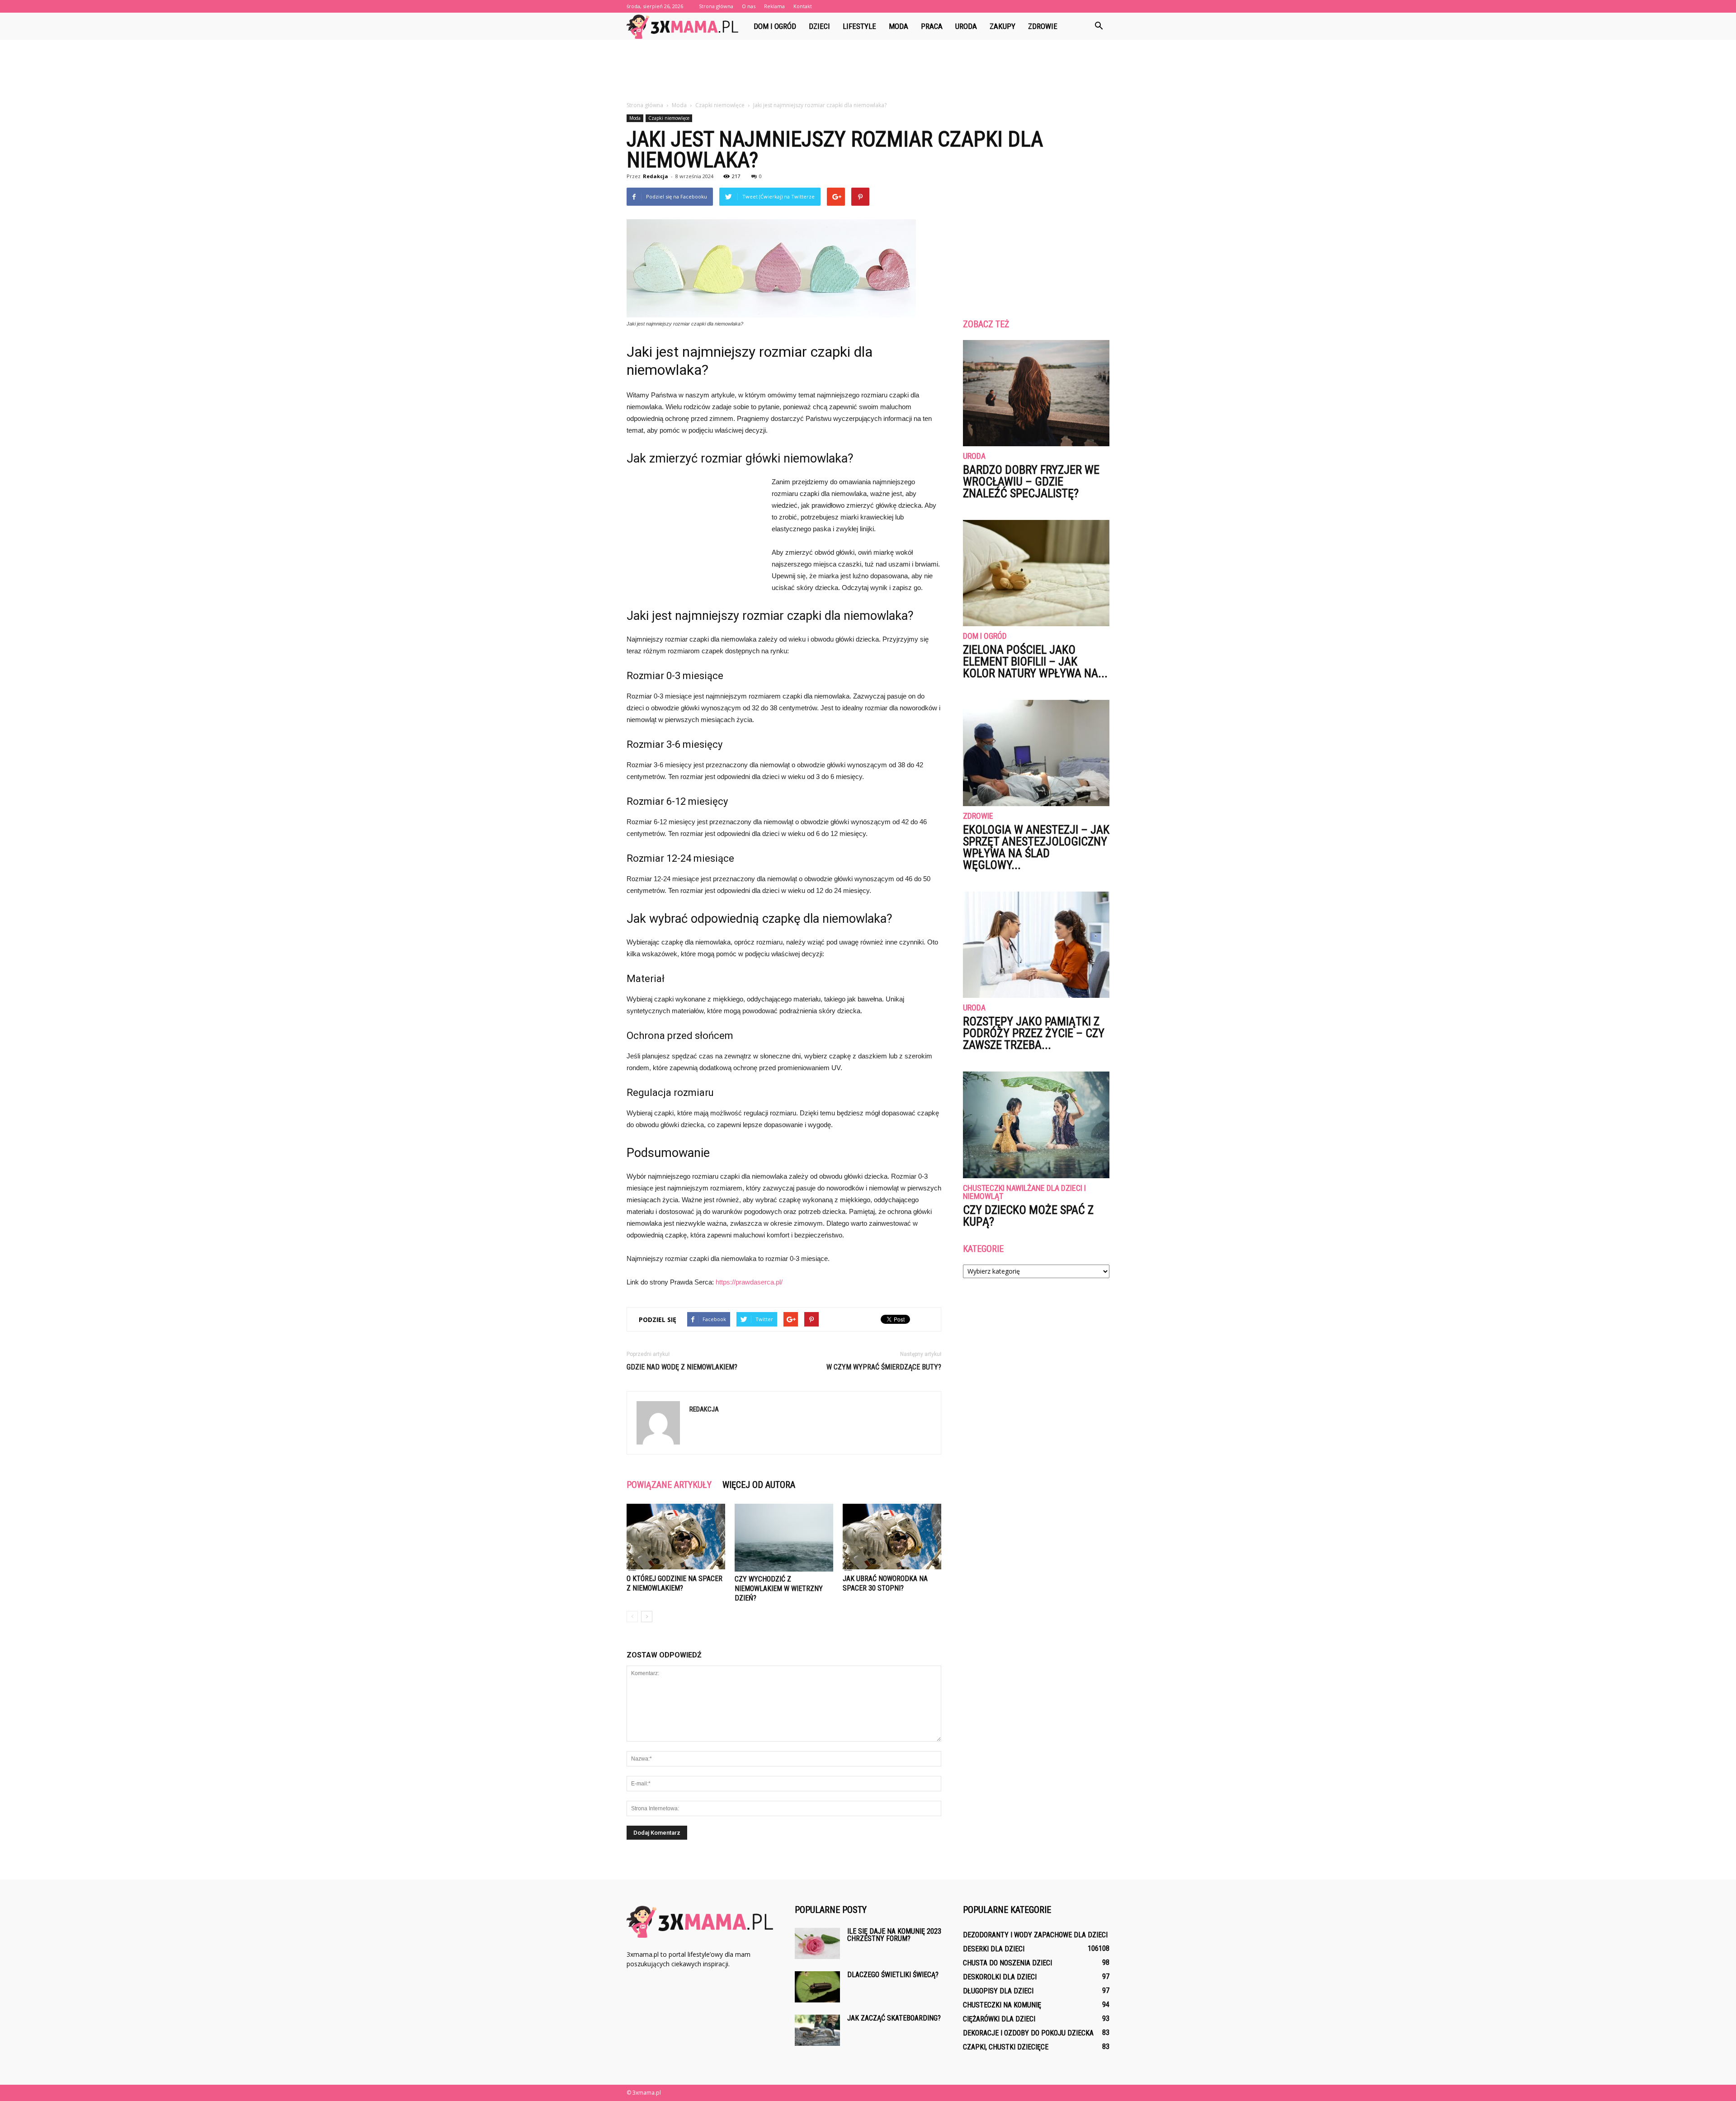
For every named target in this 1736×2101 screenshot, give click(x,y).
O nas (749, 6)
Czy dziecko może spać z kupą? (1028, 1216)
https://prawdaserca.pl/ (749, 1282)
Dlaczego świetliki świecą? (893, 1975)
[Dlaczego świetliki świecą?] (817, 1987)
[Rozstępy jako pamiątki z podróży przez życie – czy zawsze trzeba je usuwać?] (1036, 945)
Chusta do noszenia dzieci (1007, 1963)
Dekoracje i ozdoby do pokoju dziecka (1028, 2033)
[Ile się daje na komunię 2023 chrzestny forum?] (817, 1943)
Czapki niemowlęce (669, 118)
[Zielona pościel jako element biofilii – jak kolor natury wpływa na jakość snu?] (1036, 573)
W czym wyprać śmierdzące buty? (884, 1367)
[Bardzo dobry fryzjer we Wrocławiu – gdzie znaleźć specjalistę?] (1036, 393)
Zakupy (1002, 26)
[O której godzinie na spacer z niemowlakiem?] (676, 1537)
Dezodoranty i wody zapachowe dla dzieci (1035, 1935)
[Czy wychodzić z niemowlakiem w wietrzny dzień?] (784, 1538)
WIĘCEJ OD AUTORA (759, 1485)
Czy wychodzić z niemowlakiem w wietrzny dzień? (779, 1589)
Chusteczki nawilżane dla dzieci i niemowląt (1024, 1192)
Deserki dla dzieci (994, 1949)
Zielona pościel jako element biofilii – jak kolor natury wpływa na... (1035, 661)
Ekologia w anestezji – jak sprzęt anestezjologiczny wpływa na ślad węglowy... (1036, 847)
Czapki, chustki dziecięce (1006, 2047)
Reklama (774, 6)
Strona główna (716, 6)
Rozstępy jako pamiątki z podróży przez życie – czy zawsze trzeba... (1034, 1033)
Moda (899, 26)
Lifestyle (859, 26)
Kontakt (803, 6)
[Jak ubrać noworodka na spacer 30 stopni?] (892, 1537)
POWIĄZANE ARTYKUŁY (669, 1485)
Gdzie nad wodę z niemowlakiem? (682, 1367)
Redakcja (656, 176)
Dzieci (819, 26)
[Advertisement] (868, 71)
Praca (932, 26)
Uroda (966, 26)
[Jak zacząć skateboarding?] (817, 2030)
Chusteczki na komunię (1002, 2005)
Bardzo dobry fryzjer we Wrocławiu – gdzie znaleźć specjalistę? (1031, 482)
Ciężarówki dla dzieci (999, 2019)
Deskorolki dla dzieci (1000, 1977)
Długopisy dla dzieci (998, 1991)
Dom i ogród (775, 26)
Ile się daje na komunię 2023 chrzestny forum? (894, 1935)
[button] (1099, 26)
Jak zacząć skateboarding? (894, 2018)
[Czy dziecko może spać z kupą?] (1036, 1125)
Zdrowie (1043, 26)
